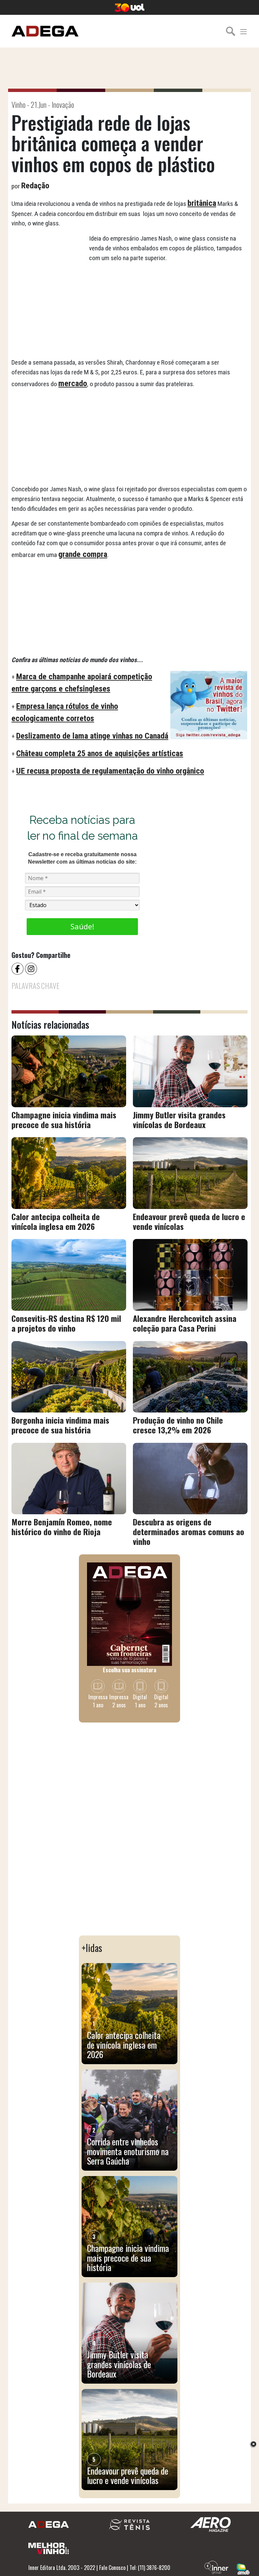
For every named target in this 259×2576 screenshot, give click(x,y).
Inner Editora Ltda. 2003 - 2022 (62, 2568)
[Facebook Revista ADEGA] (18, 968)
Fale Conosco (112, 2568)
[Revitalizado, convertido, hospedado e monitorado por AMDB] (243, 2568)
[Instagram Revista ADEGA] (32, 968)
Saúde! (82, 926)
